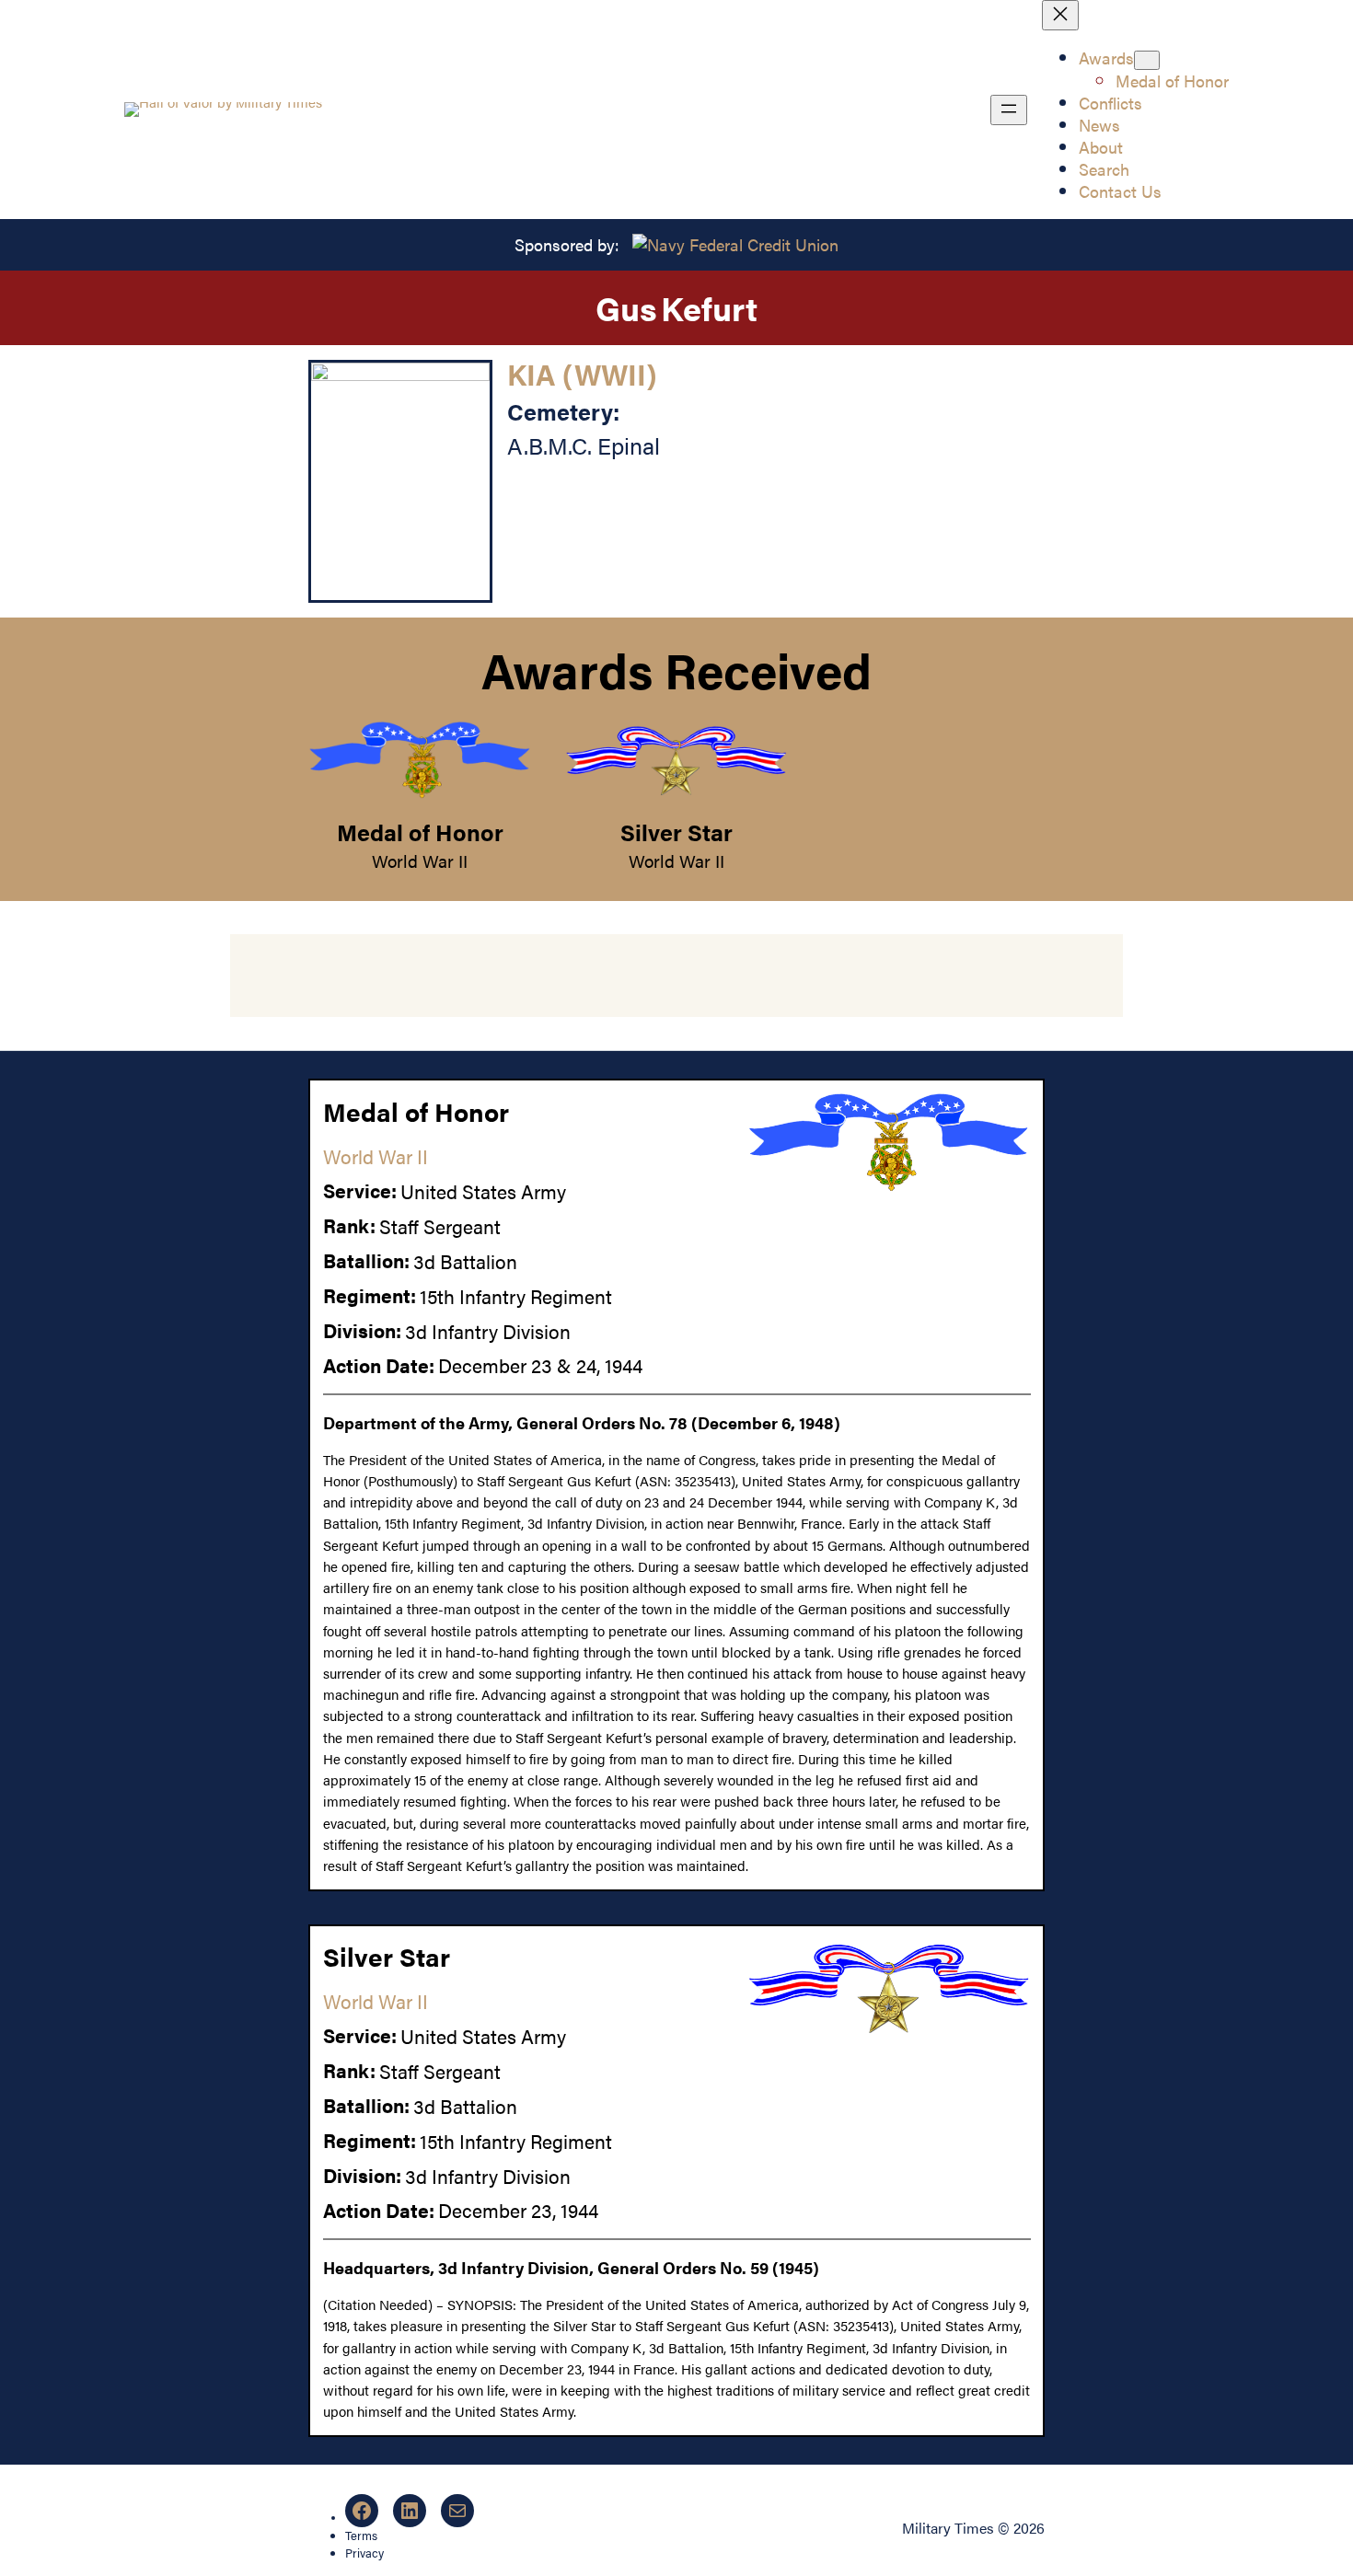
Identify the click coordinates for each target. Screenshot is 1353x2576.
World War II (420, 861)
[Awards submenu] (1147, 60)
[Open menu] (1009, 110)
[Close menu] (1060, 15)
